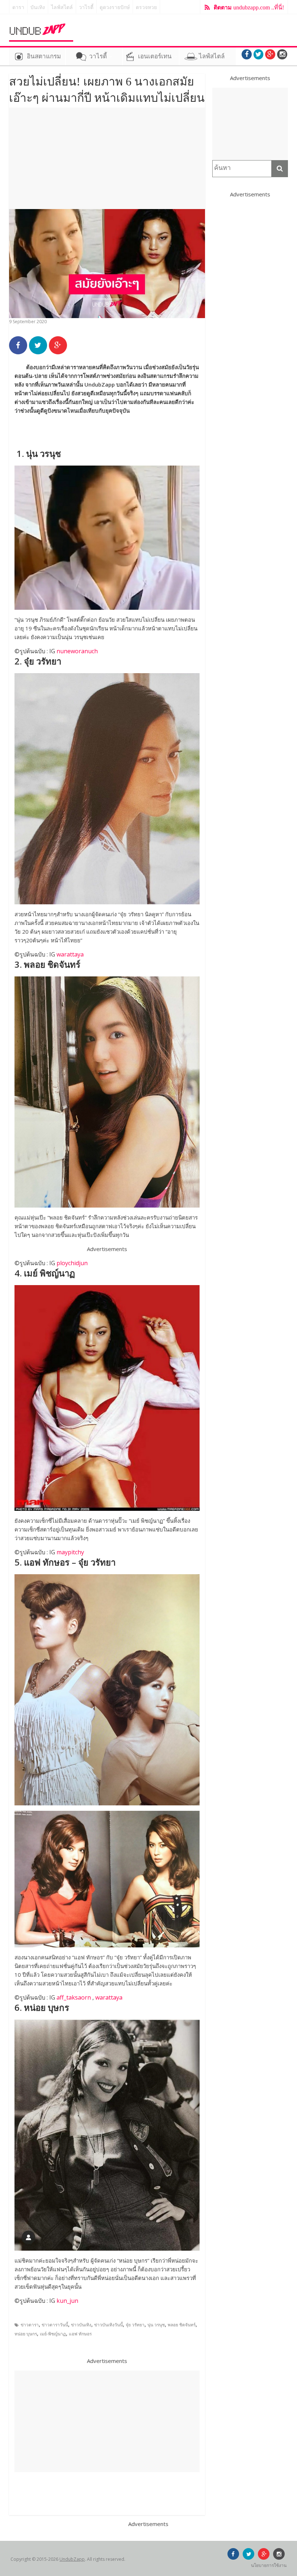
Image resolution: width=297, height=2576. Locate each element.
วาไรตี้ (86, 7)
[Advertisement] (107, 158)
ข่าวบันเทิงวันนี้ (108, 2325)
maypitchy (70, 1552)
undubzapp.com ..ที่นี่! (249, 7)
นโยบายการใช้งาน (269, 2565)
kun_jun (67, 2301)
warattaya (70, 954)
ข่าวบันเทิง (81, 2325)
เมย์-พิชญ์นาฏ (53, 2334)
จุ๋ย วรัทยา (135, 2325)
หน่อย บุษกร (26, 2334)
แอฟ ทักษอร (80, 2334)
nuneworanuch (77, 651)
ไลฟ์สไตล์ (62, 7)
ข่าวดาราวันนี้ (55, 2325)
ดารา (18, 7)
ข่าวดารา (30, 2325)
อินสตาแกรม (44, 56)
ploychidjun (72, 1263)
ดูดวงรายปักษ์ (115, 7)
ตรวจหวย (146, 7)
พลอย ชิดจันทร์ (182, 2325)
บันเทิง (38, 7)
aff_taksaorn (74, 1997)
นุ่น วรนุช (156, 2325)
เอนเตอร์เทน (155, 56)
